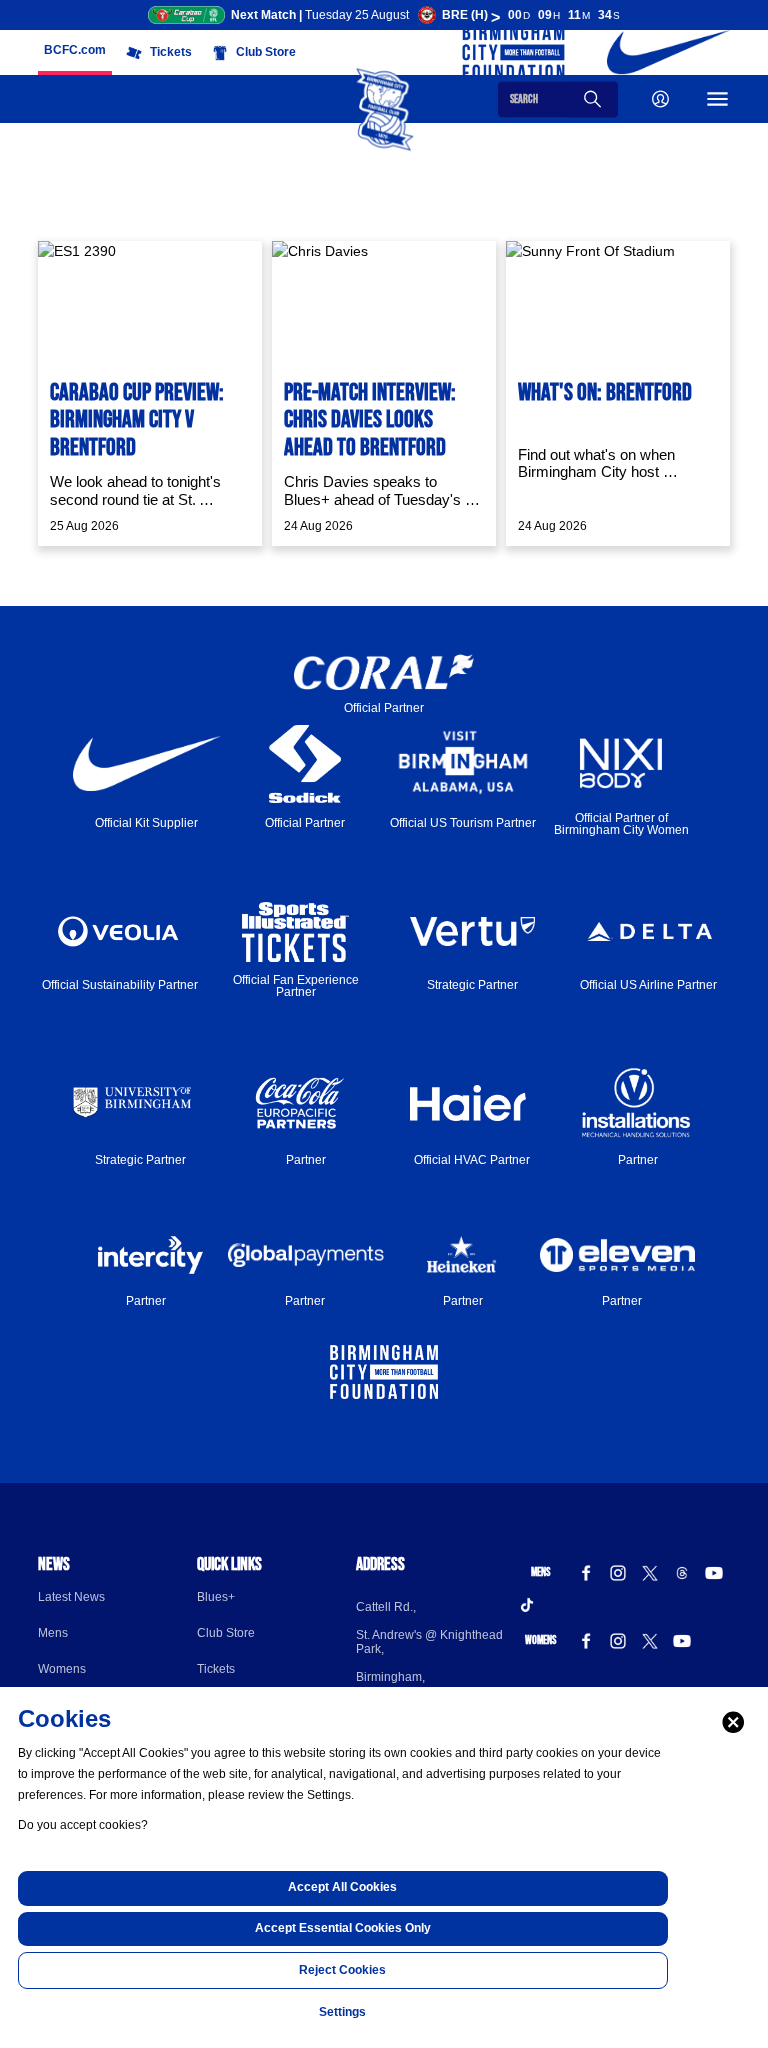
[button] (75, 51)
